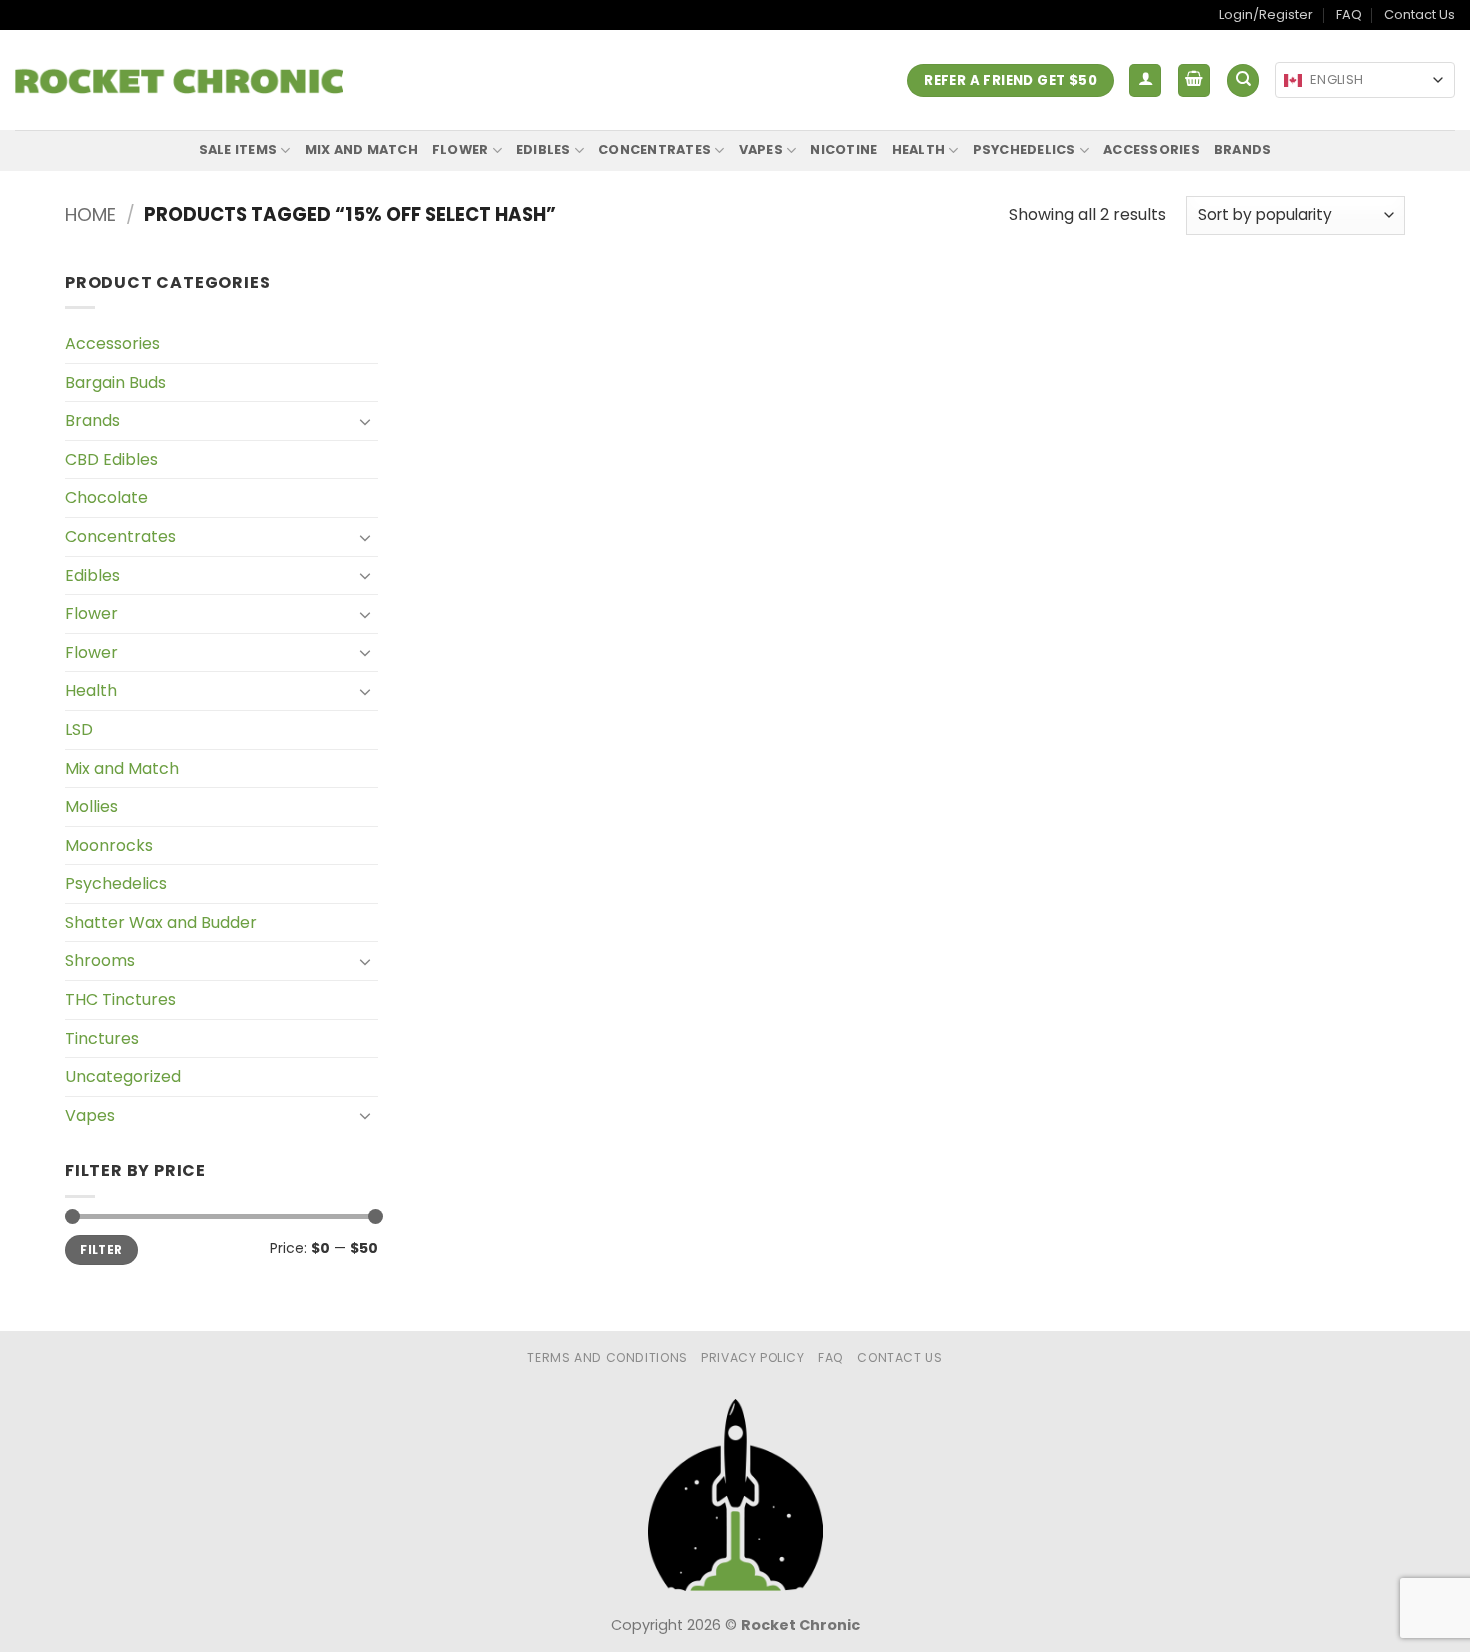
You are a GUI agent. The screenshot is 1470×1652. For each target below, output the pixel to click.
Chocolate (106, 497)
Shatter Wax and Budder (161, 922)
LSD (79, 729)
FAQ (1349, 14)
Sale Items (238, 149)
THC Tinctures (120, 999)
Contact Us (1419, 14)
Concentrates (654, 149)
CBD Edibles (111, 459)
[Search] (1243, 80)
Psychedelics (1024, 149)
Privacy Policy (753, 1357)
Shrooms (100, 960)
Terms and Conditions (607, 1357)
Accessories (1151, 149)
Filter (101, 1250)
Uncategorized (123, 1076)
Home (90, 214)
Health (919, 149)
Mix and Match (361, 149)
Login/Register (1266, 14)
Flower (460, 149)
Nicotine (843, 149)
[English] (1293, 81)
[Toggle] (366, 421)
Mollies (91, 806)
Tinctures (102, 1038)
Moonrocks (109, 845)
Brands (1243, 149)
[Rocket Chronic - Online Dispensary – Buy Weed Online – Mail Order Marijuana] (179, 81)
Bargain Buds (115, 382)
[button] (1145, 80)
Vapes (761, 149)
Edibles (543, 149)
